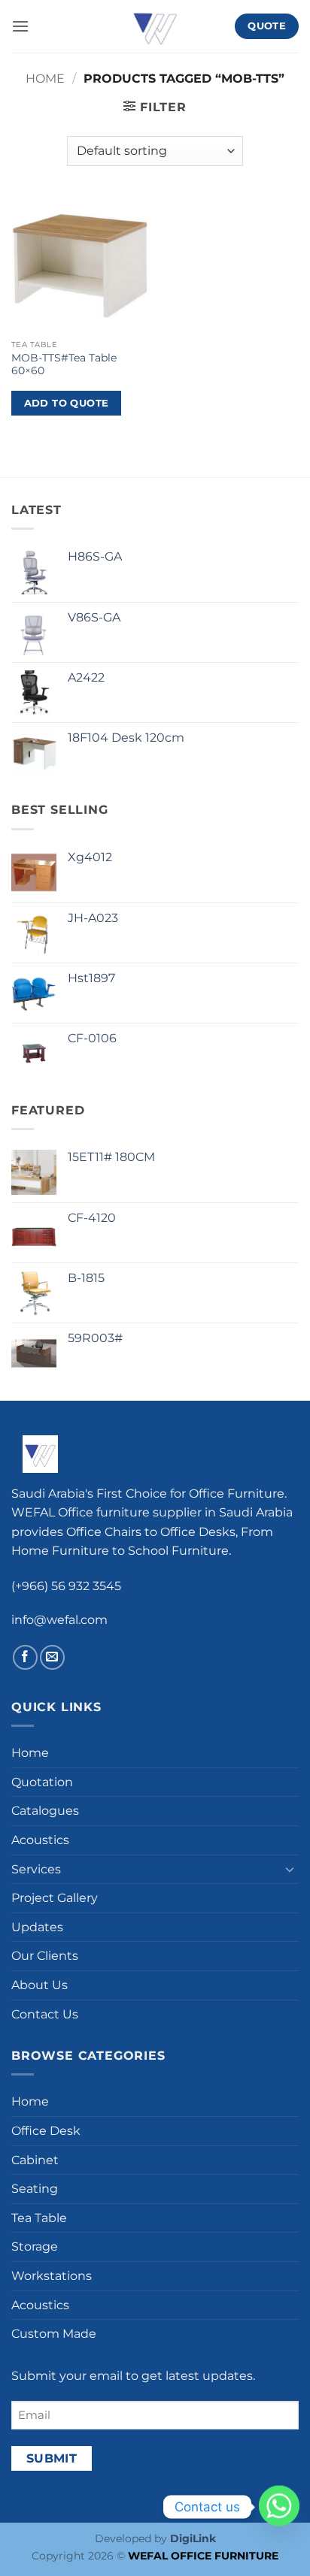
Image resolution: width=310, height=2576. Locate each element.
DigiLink (193, 2538)
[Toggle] (290, 1869)
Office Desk (46, 2131)
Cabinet (35, 2160)
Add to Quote (67, 403)
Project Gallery (55, 1898)
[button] (20, 26)
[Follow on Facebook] (25, 1657)
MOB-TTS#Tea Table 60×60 (64, 364)
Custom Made (54, 2334)
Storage (35, 2246)
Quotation (42, 1782)
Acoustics (40, 1840)
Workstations (52, 2276)
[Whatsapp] (279, 2507)
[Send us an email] (52, 1657)
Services (36, 1869)
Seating (35, 2189)
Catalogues (45, 1811)
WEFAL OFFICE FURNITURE (203, 2556)
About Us (40, 1985)
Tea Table (39, 2218)
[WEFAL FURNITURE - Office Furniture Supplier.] (155, 26)
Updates (37, 1927)
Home (45, 79)
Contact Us (45, 2014)
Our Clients (45, 1956)
